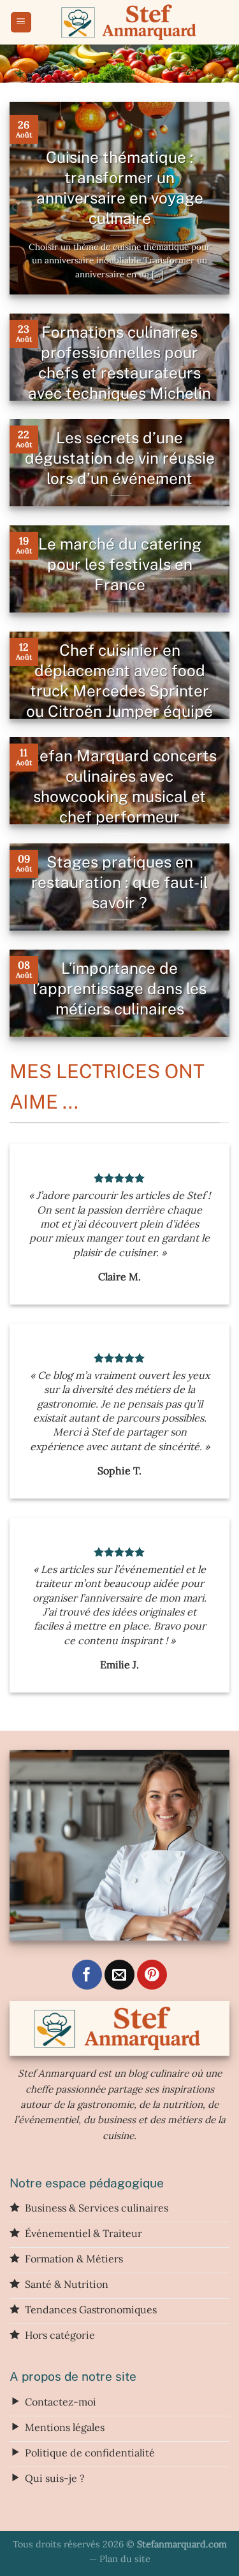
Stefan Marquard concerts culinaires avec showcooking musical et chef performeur (119, 786)
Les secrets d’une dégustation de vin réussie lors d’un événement (120, 458)
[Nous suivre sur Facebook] (87, 1975)
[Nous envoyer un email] (119, 1975)
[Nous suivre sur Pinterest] (152, 1975)
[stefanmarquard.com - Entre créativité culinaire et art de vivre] (131, 22)
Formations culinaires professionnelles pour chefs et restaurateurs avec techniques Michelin (119, 363)
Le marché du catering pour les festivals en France (120, 564)
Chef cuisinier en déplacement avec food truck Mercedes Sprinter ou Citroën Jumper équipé (119, 681)
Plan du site (125, 2559)
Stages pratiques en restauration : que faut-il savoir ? (119, 883)
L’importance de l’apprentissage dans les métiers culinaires (119, 989)
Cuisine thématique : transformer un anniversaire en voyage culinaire (120, 188)
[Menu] (21, 23)
